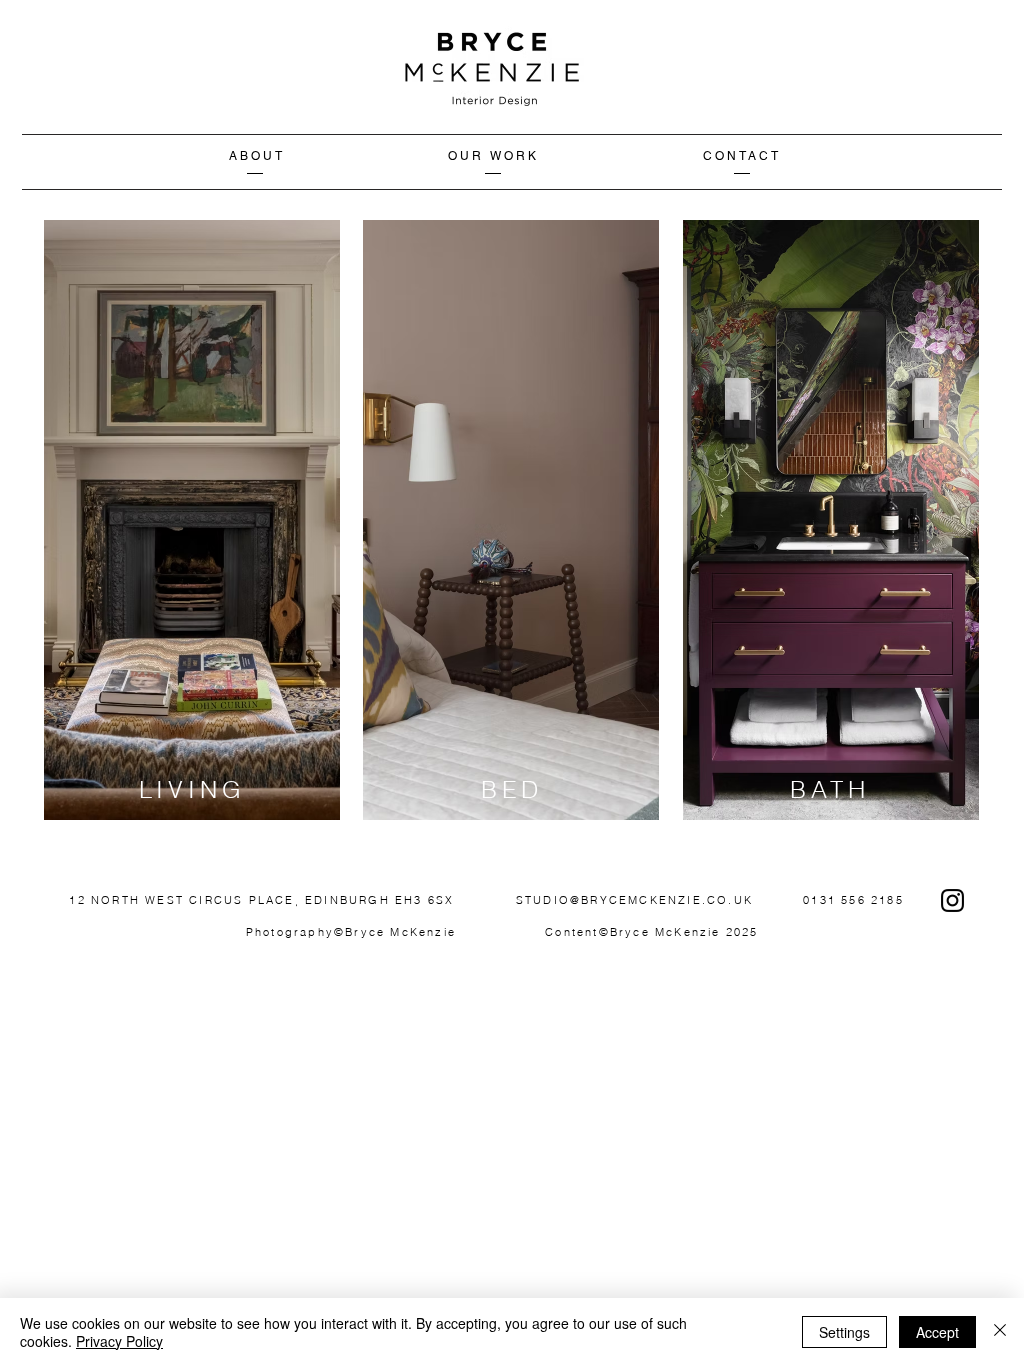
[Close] (1000, 1332)
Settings (844, 1332)
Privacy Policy (119, 1341)
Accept (937, 1332)
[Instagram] (952, 900)
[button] (494, 156)
